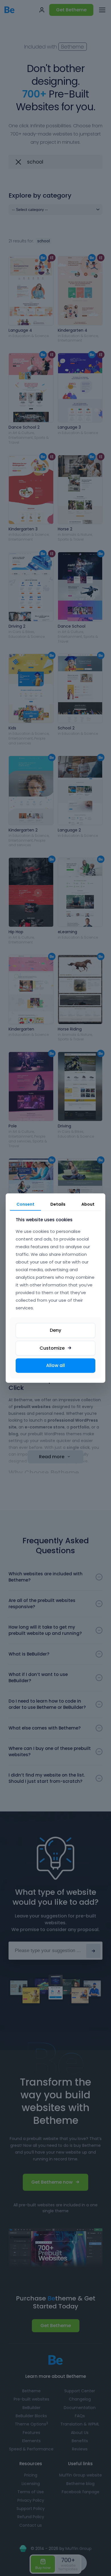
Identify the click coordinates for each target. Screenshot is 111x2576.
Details (58, 1204)
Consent (25, 1204)
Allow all (55, 1365)
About (88, 1204)
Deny (55, 1330)
